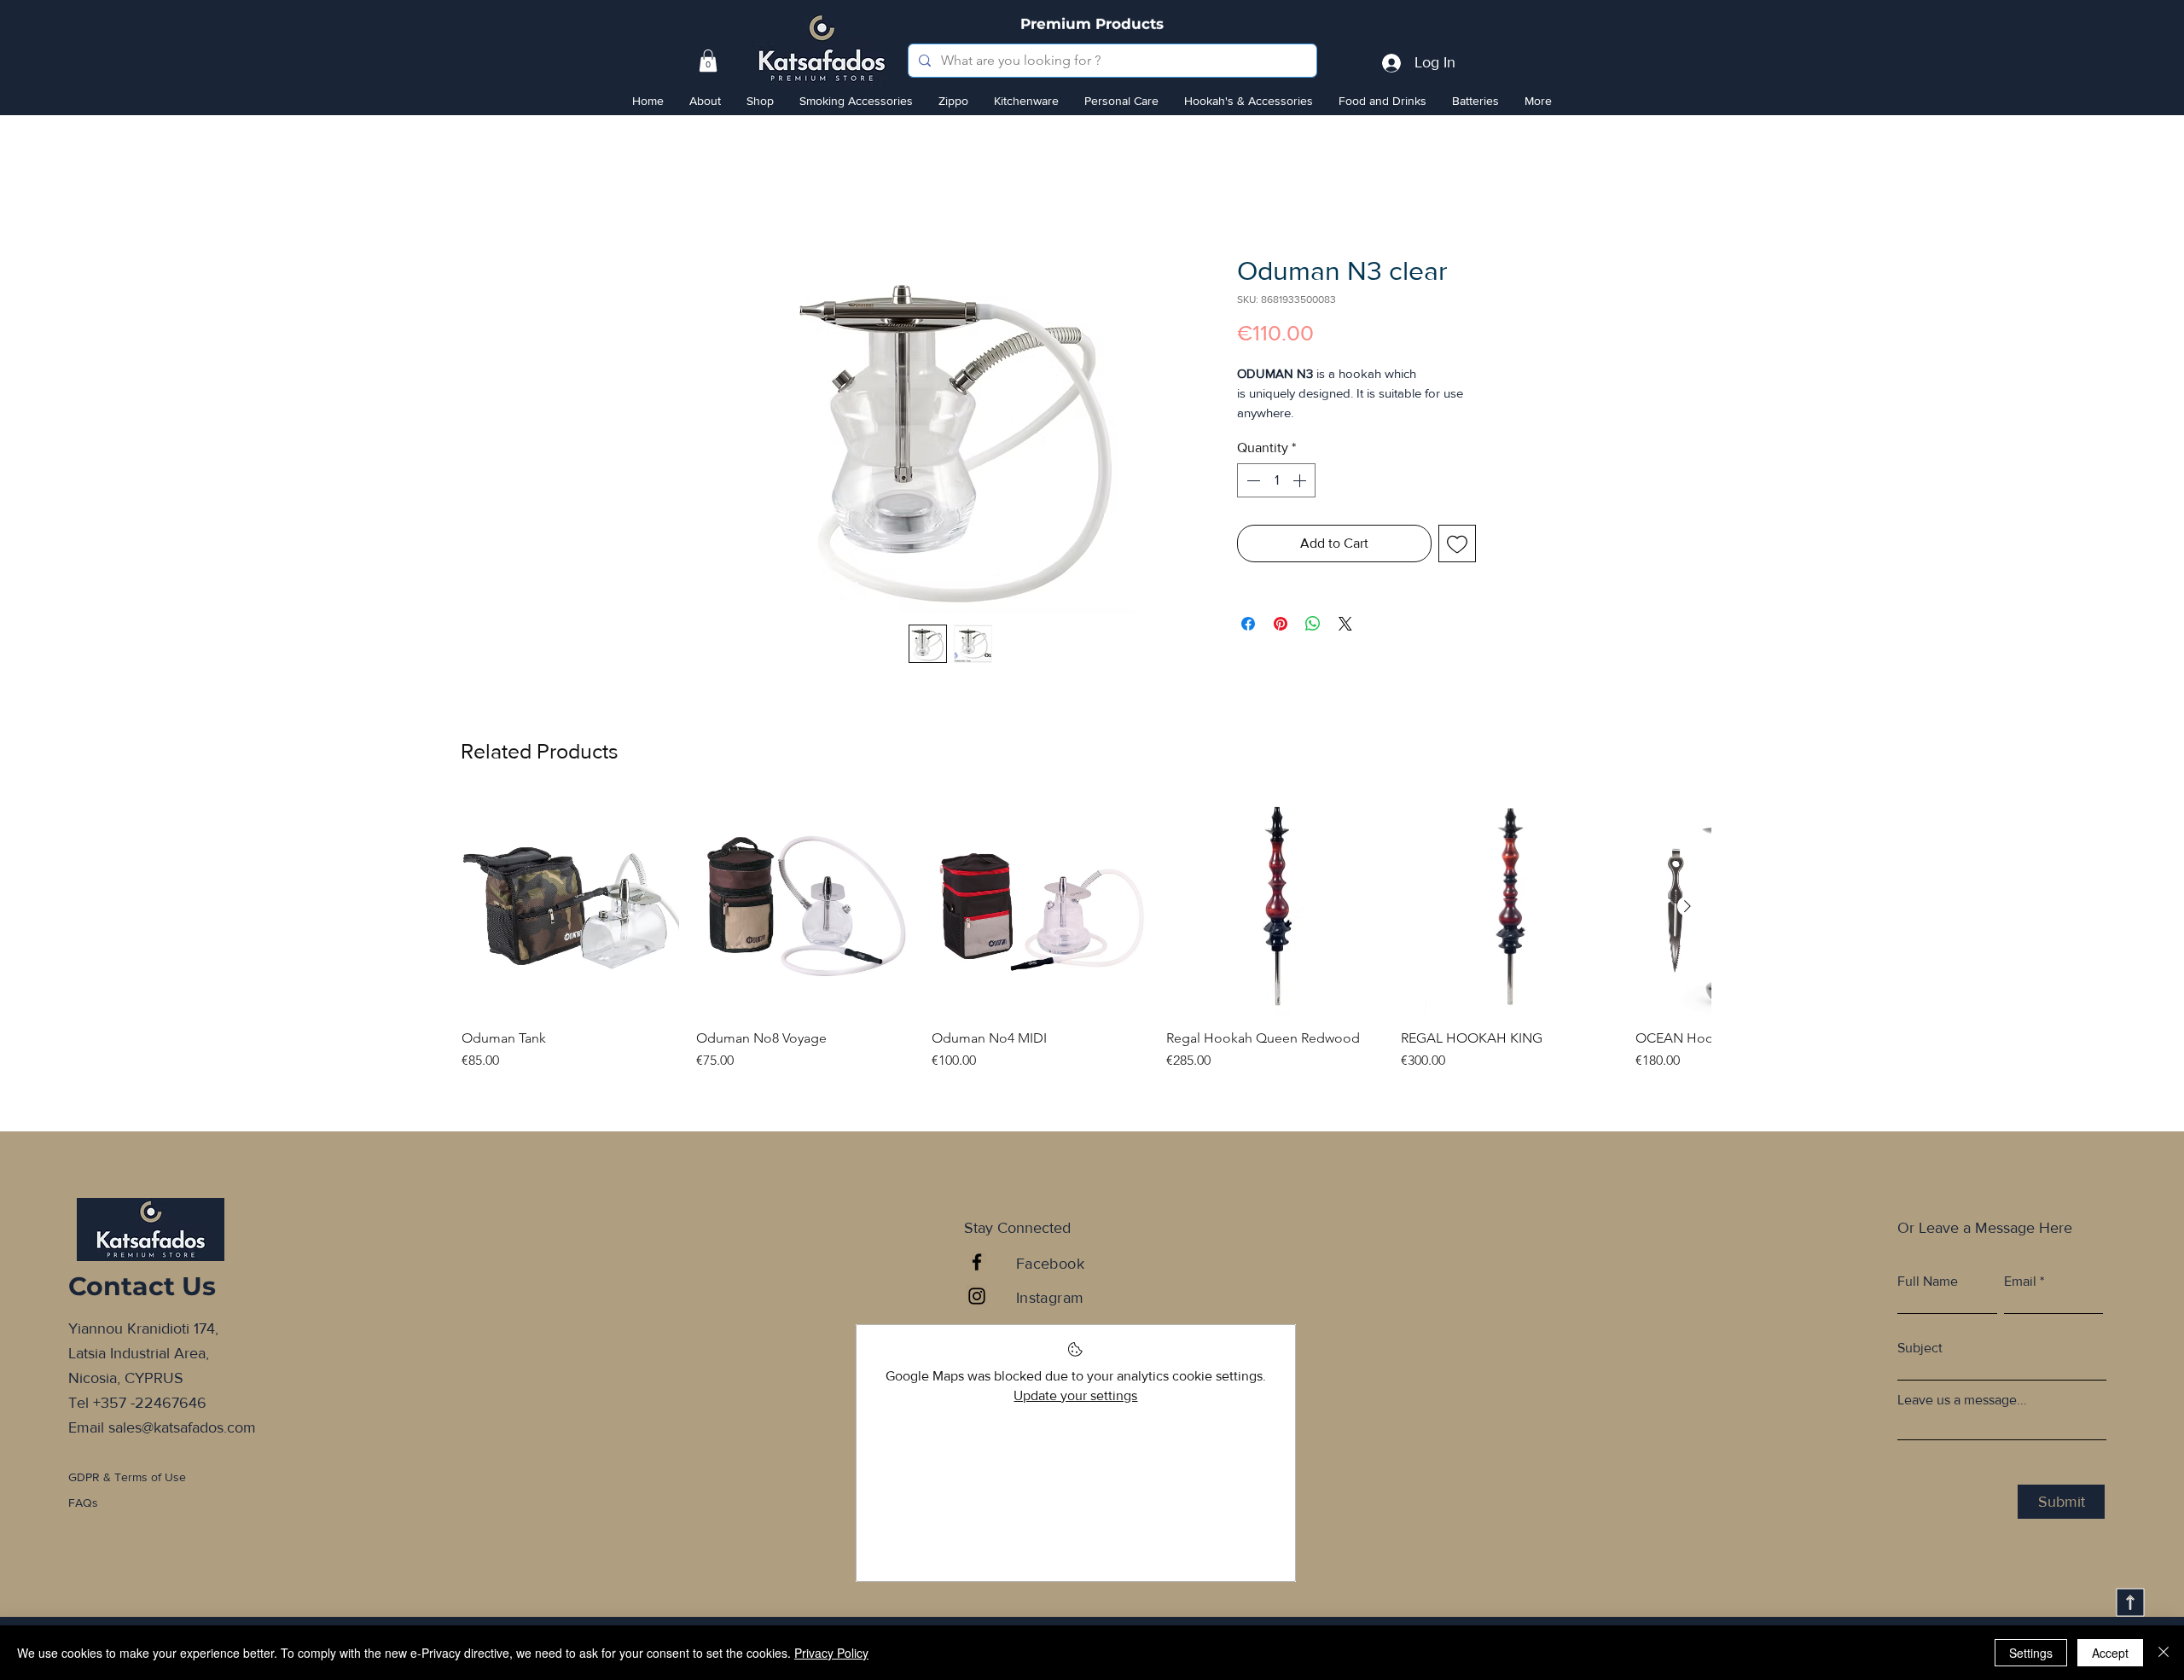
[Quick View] (570, 919)
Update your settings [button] (1075, 1407)
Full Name (1928, 1294)
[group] (1086, 955)
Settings (2031, 1653)
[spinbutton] (1276, 503)
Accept (2110, 1653)
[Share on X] (1345, 647)
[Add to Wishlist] (1457, 567)
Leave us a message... (1962, 1413)
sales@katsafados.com (182, 1439)
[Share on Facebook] (1248, 647)
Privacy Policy (831, 1653)
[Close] (2164, 1653)
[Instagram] (977, 1309)
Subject (1920, 1361)
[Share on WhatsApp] (1313, 647)
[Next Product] (1687, 918)
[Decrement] (1252, 503)
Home (726, 196)
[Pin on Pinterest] (1281, 647)
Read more (1266, 435)
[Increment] (1301, 503)
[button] (708, 61)
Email (2020, 1294)
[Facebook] (977, 1275)
